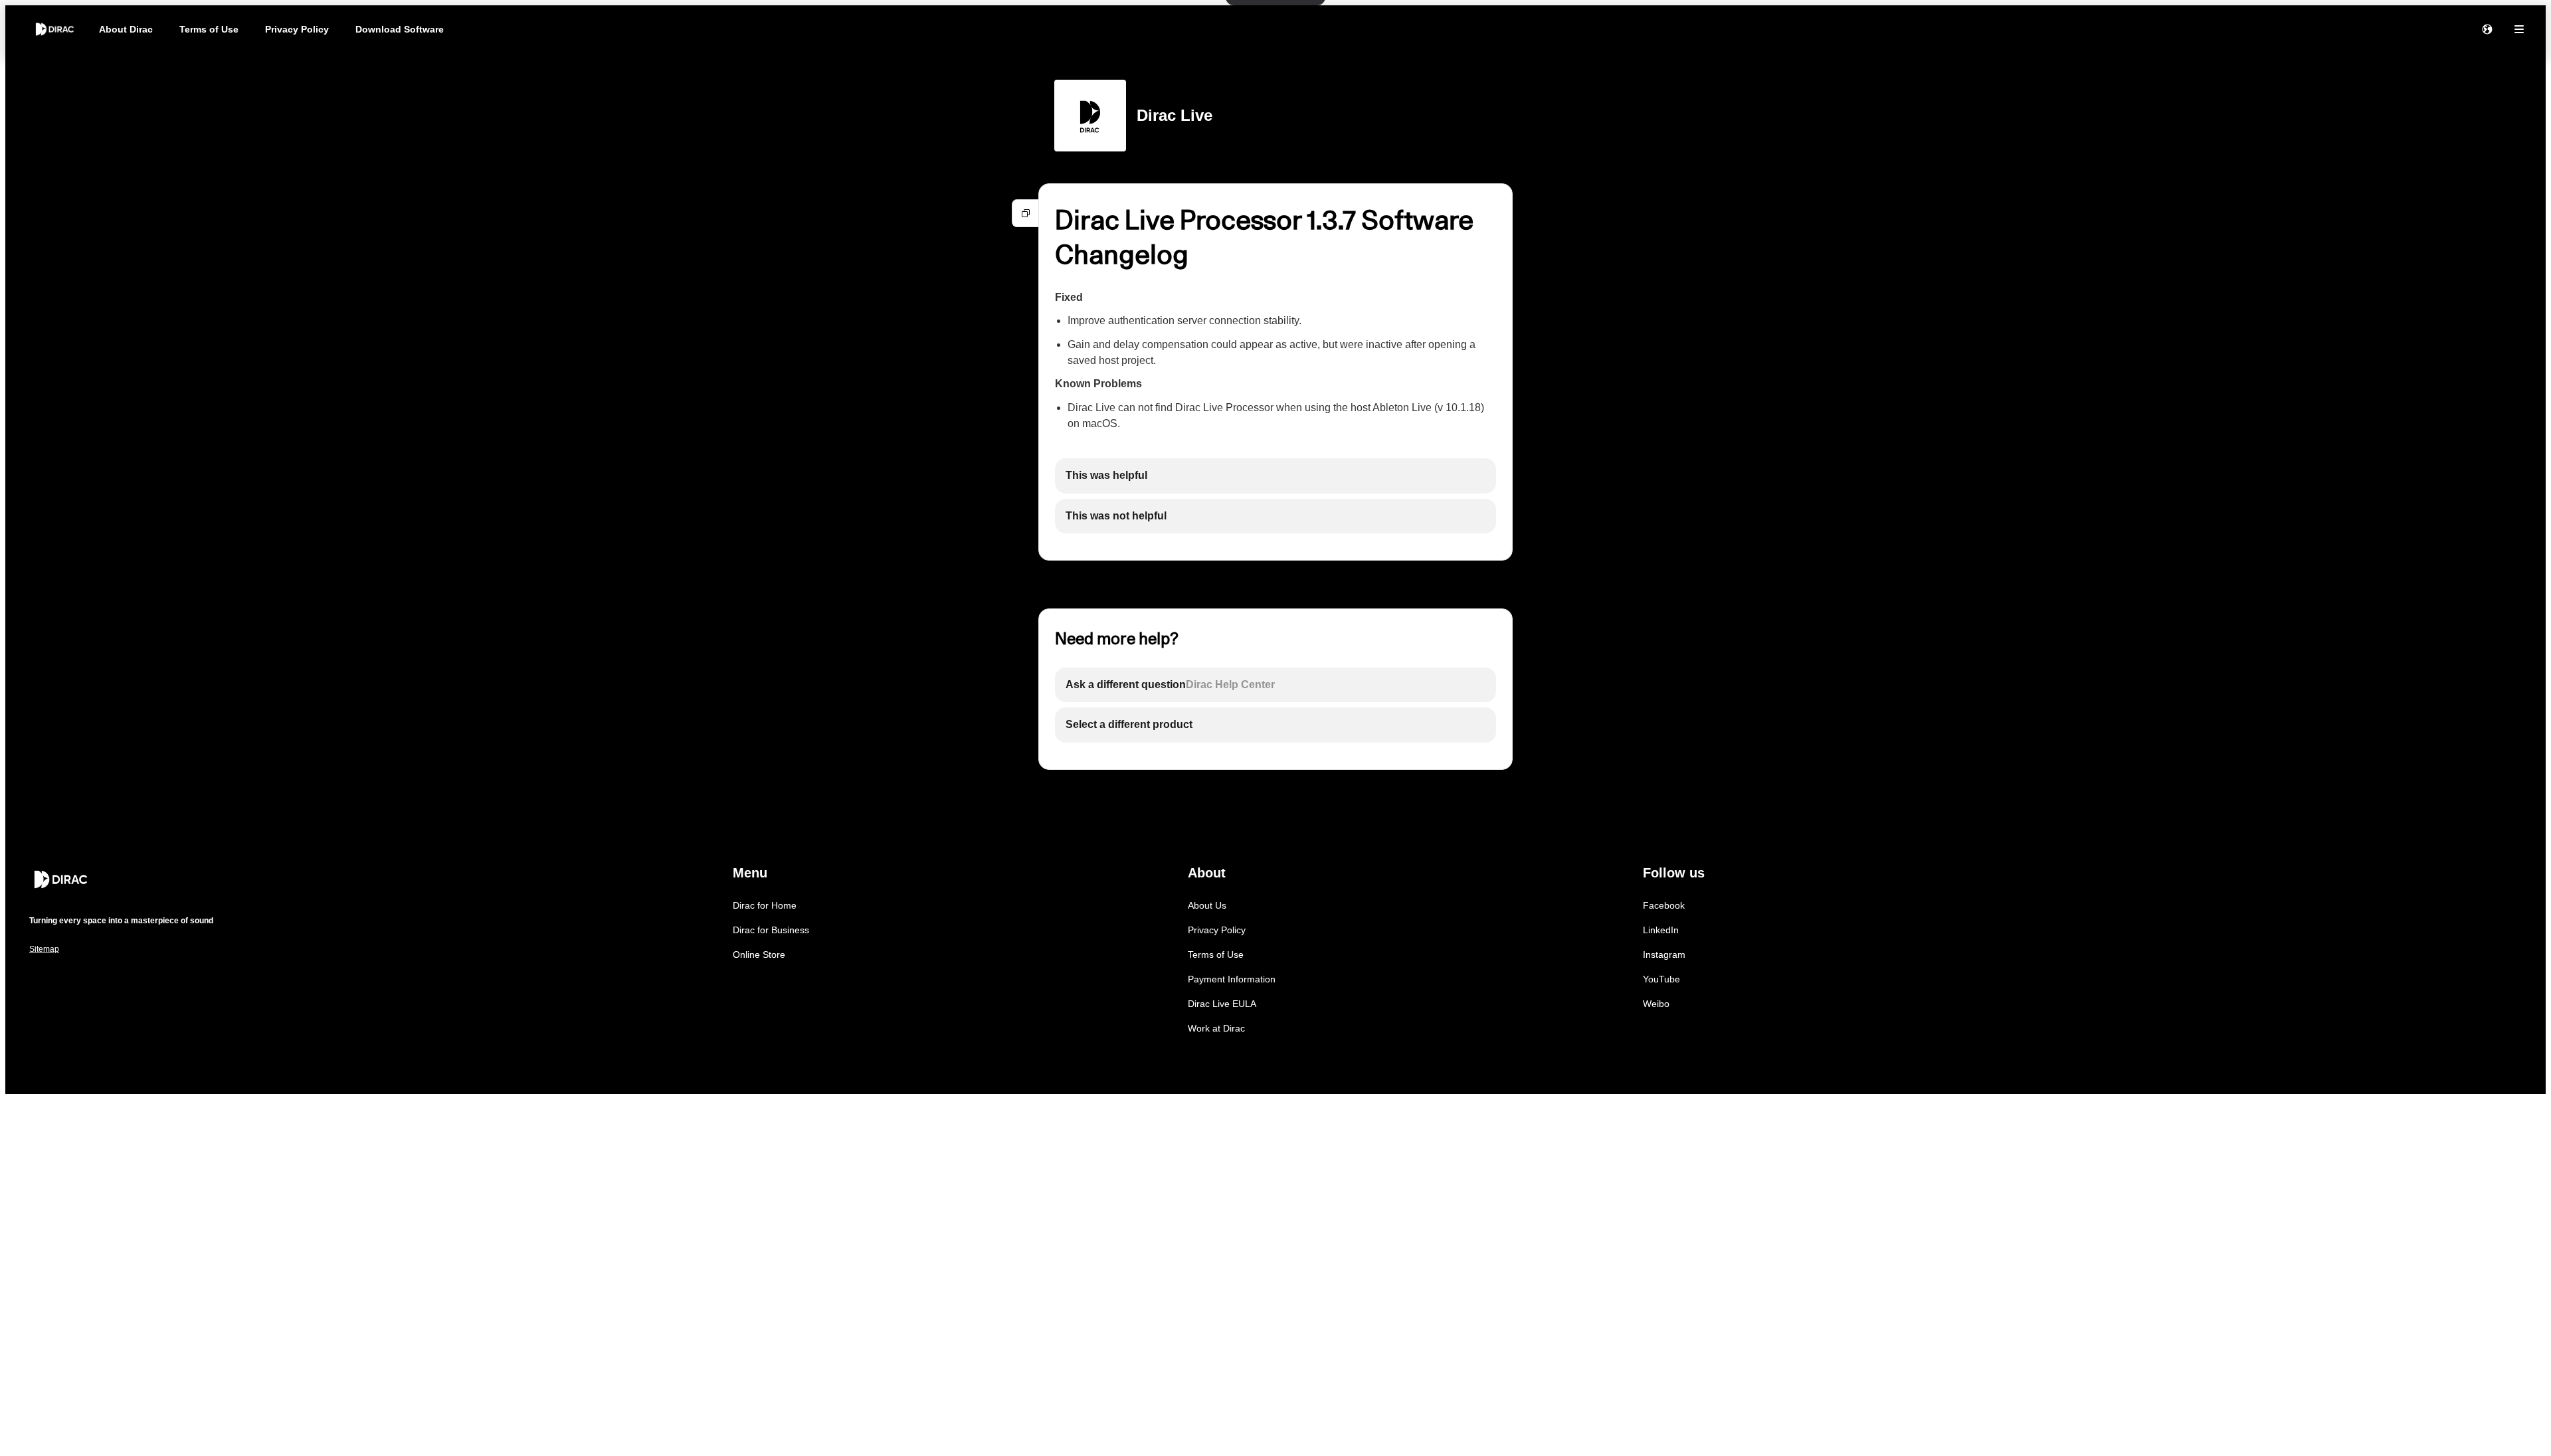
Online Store (759, 955)
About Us (1207, 905)
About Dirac (126, 29)
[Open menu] (2519, 29)
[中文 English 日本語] (2487, 29)
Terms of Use (209, 29)
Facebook (1664, 905)
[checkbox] (1275, 476)
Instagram (1664, 955)
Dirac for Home (765, 905)
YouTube (1661, 979)
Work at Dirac (1216, 1028)
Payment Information (1232, 979)
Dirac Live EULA (1222, 1004)
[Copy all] (1026, 213)
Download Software (400, 29)
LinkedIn (1661, 930)
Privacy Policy (297, 29)
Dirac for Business (771, 930)
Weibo (1656, 1004)
